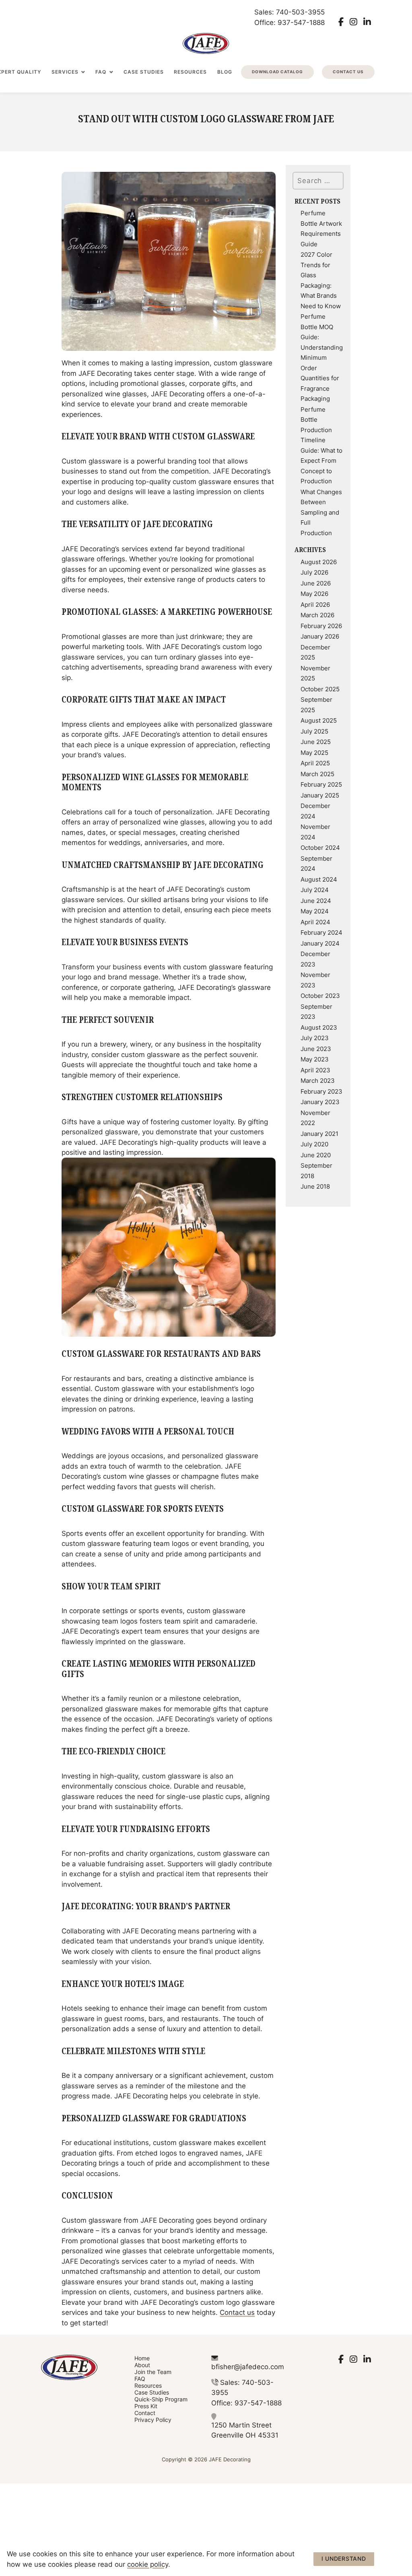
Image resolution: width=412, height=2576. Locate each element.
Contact (145, 2413)
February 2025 (321, 784)
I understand (344, 2558)
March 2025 (317, 774)
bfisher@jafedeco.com (248, 2366)
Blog (225, 72)
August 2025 (319, 720)
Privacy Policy (153, 2420)
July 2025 (314, 731)
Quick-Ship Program (161, 2399)
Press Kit (146, 2406)
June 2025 (316, 742)
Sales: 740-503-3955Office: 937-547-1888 (289, 17)
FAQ (101, 72)
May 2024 (315, 911)
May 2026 (314, 594)
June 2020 (316, 1155)
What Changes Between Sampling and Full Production (321, 512)
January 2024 (320, 943)
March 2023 (318, 1080)
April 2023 (315, 1070)
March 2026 (317, 615)
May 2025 (314, 752)
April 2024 (315, 922)
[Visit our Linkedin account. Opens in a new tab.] (367, 22)
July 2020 (314, 1144)
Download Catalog (277, 72)
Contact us (237, 2312)
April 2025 (315, 763)
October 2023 (320, 995)
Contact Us (348, 72)
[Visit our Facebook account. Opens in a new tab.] (341, 22)
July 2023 (315, 1038)
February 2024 (321, 932)
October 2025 (320, 689)
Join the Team (153, 2372)
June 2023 (316, 1049)
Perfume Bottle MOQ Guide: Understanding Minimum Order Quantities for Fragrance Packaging (322, 357)
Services (65, 72)
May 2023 (315, 1059)
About (142, 2365)
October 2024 (320, 847)
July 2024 (315, 890)
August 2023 (319, 1027)
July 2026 (314, 572)
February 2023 (321, 1091)
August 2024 (319, 879)
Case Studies (144, 72)
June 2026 (316, 583)
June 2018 (315, 1186)
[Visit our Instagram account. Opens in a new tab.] (353, 22)
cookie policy (148, 2564)
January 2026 (320, 636)
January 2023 (320, 1102)
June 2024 (316, 901)
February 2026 (321, 626)
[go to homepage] (206, 43)
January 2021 (319, 1133)
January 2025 (320, 795)
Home (142, 2358)
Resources (190, 72)
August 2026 (319, 562)
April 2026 (315, 604)
